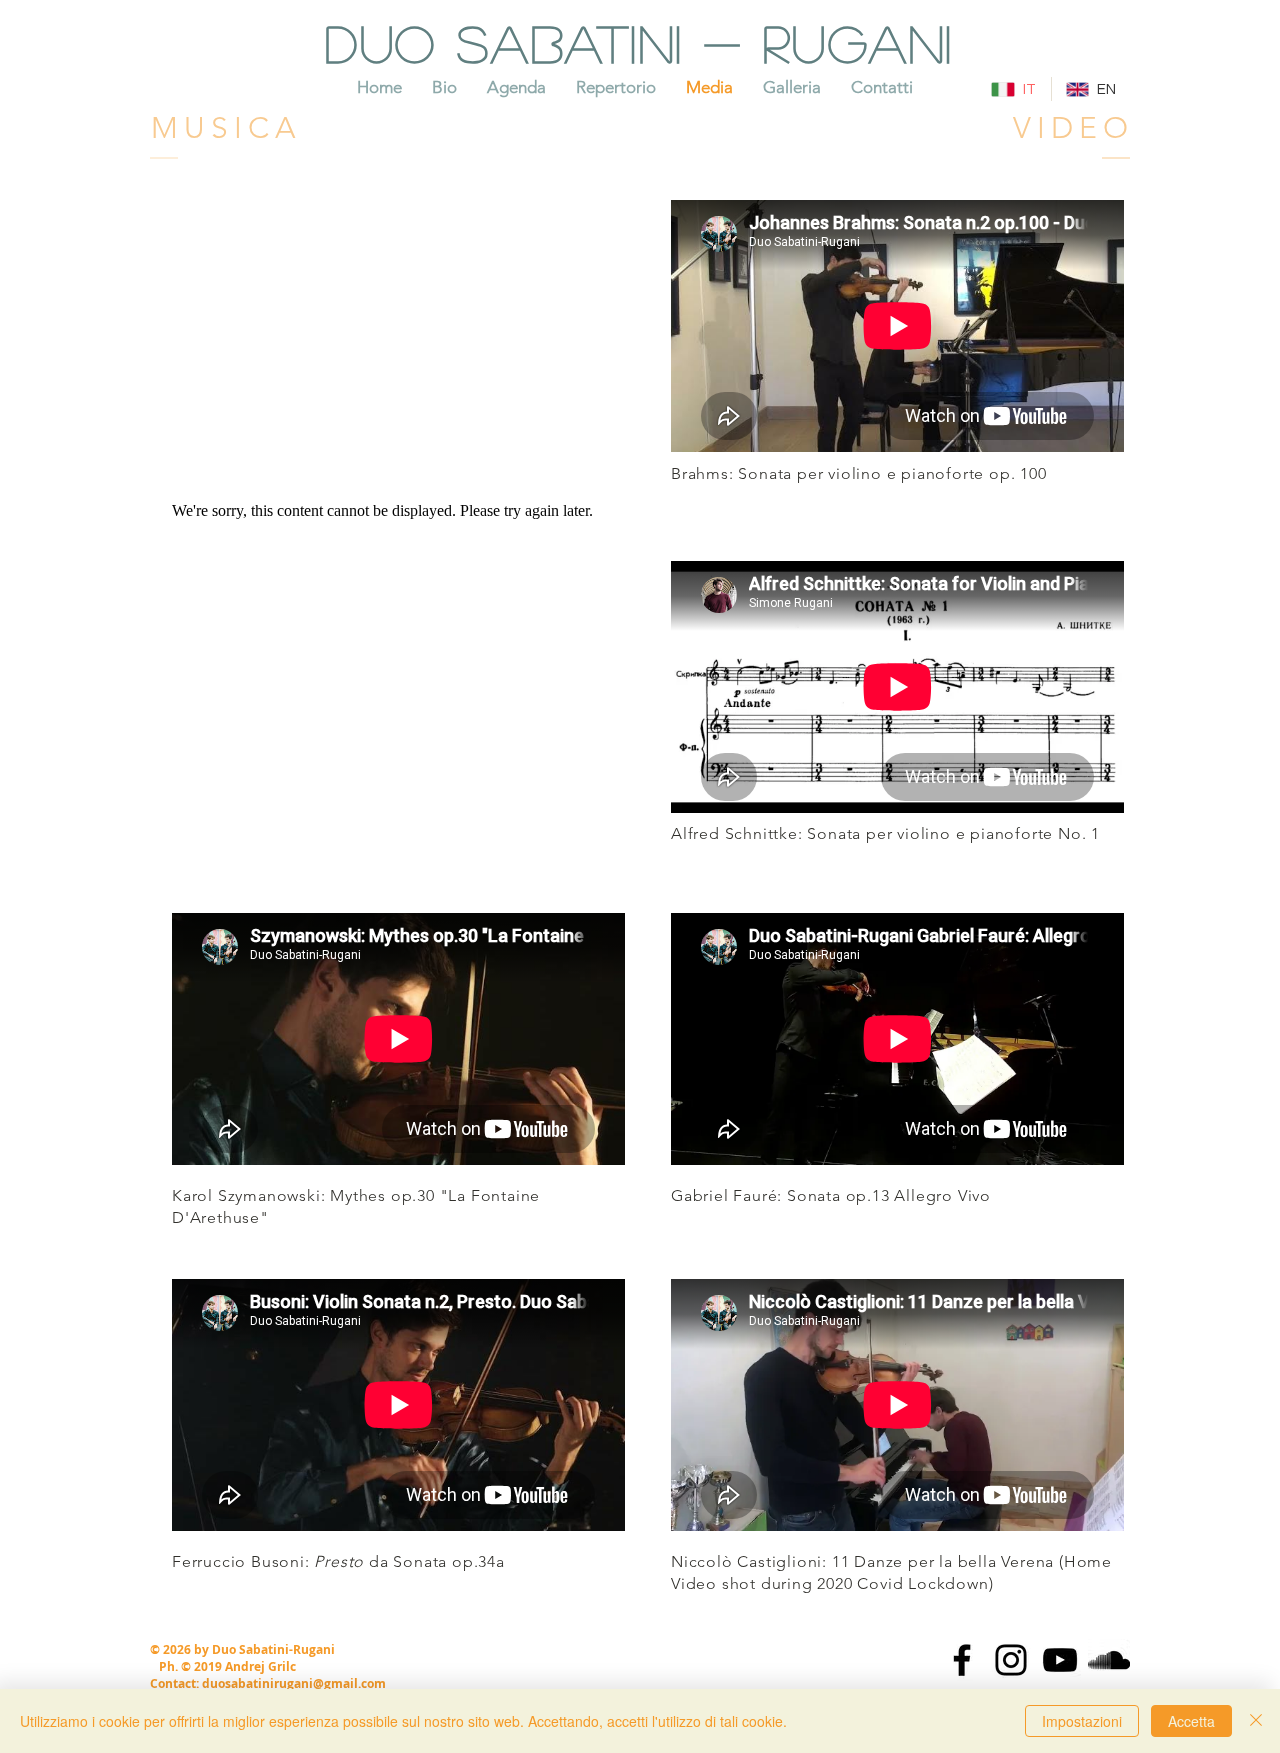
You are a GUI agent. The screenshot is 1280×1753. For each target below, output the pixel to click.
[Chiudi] (1256, 1721)
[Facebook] (962, 1660)
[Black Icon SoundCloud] (1109, 1660)
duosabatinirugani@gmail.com (294, 1683)
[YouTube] (1060, 1660)
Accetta (1191, 1721)
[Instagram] (1011, 1660)
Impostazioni (1082, 1721)
